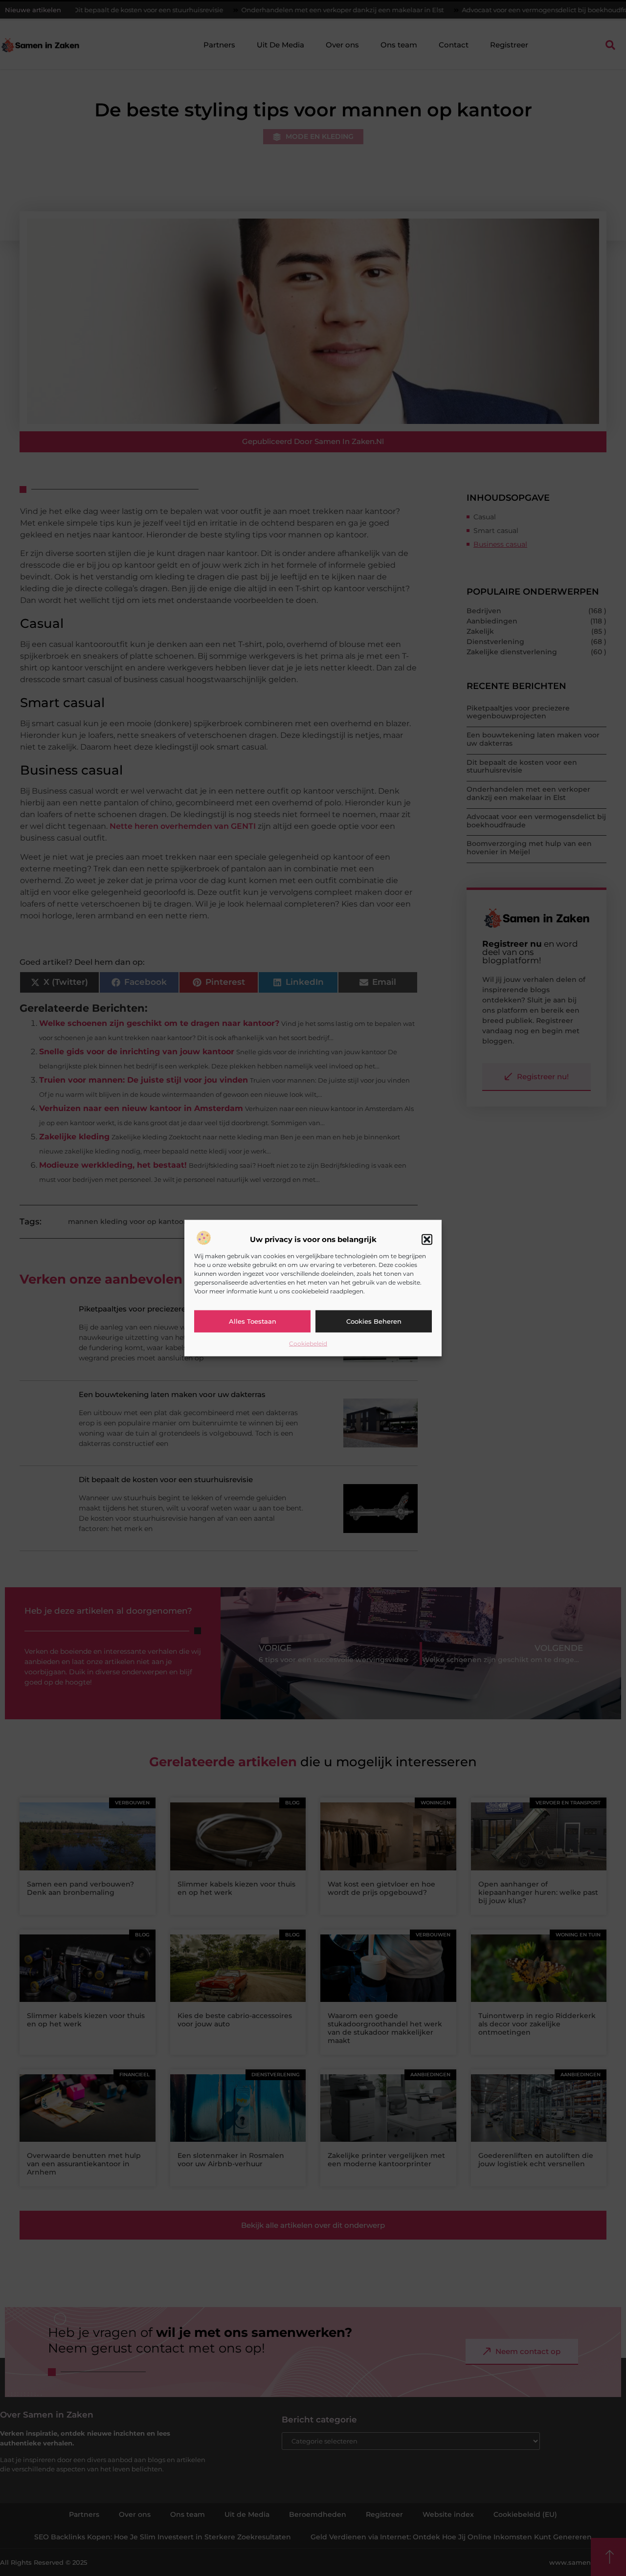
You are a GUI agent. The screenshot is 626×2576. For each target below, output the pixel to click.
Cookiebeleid (308, 1343)
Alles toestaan (253, 1321)
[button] (427, 1240)
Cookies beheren (374, 1321)
